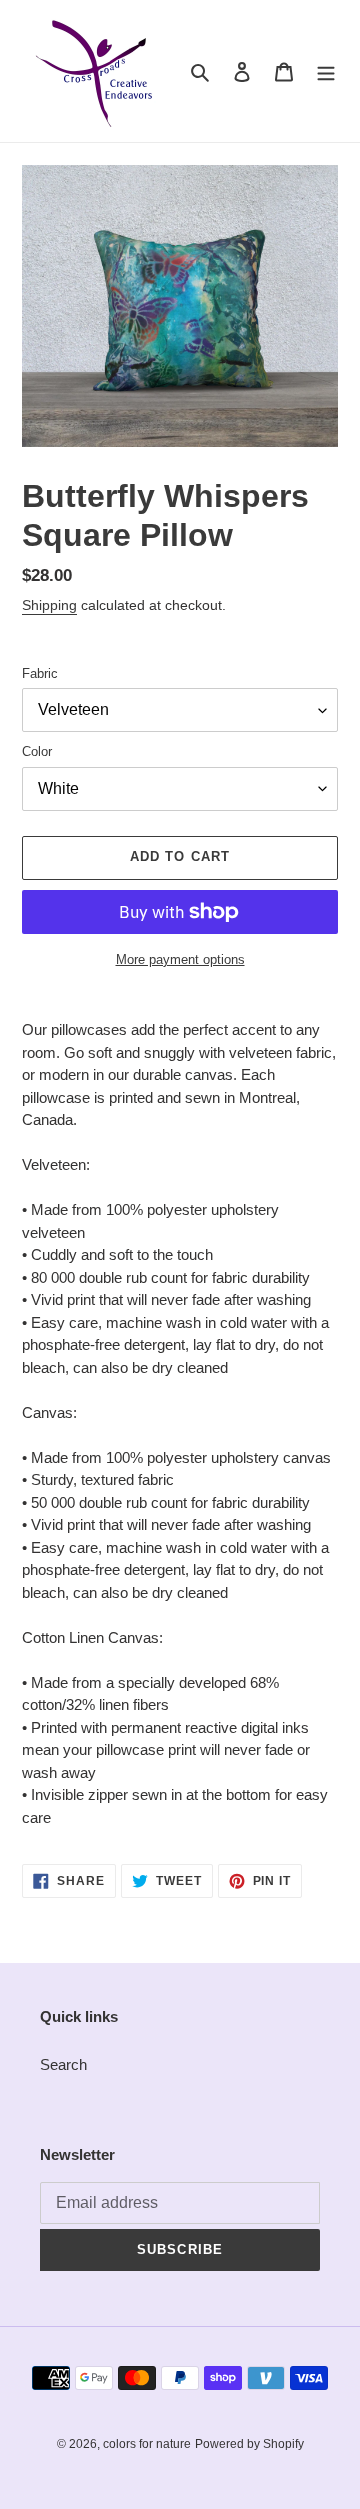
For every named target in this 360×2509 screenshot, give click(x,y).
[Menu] (326, 71)
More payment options (180, 959)
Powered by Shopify (249, 2444)
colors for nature (147, 2444)
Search (63, 2064)
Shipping (49, 605)
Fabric (40, 673)
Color (37, 751)
